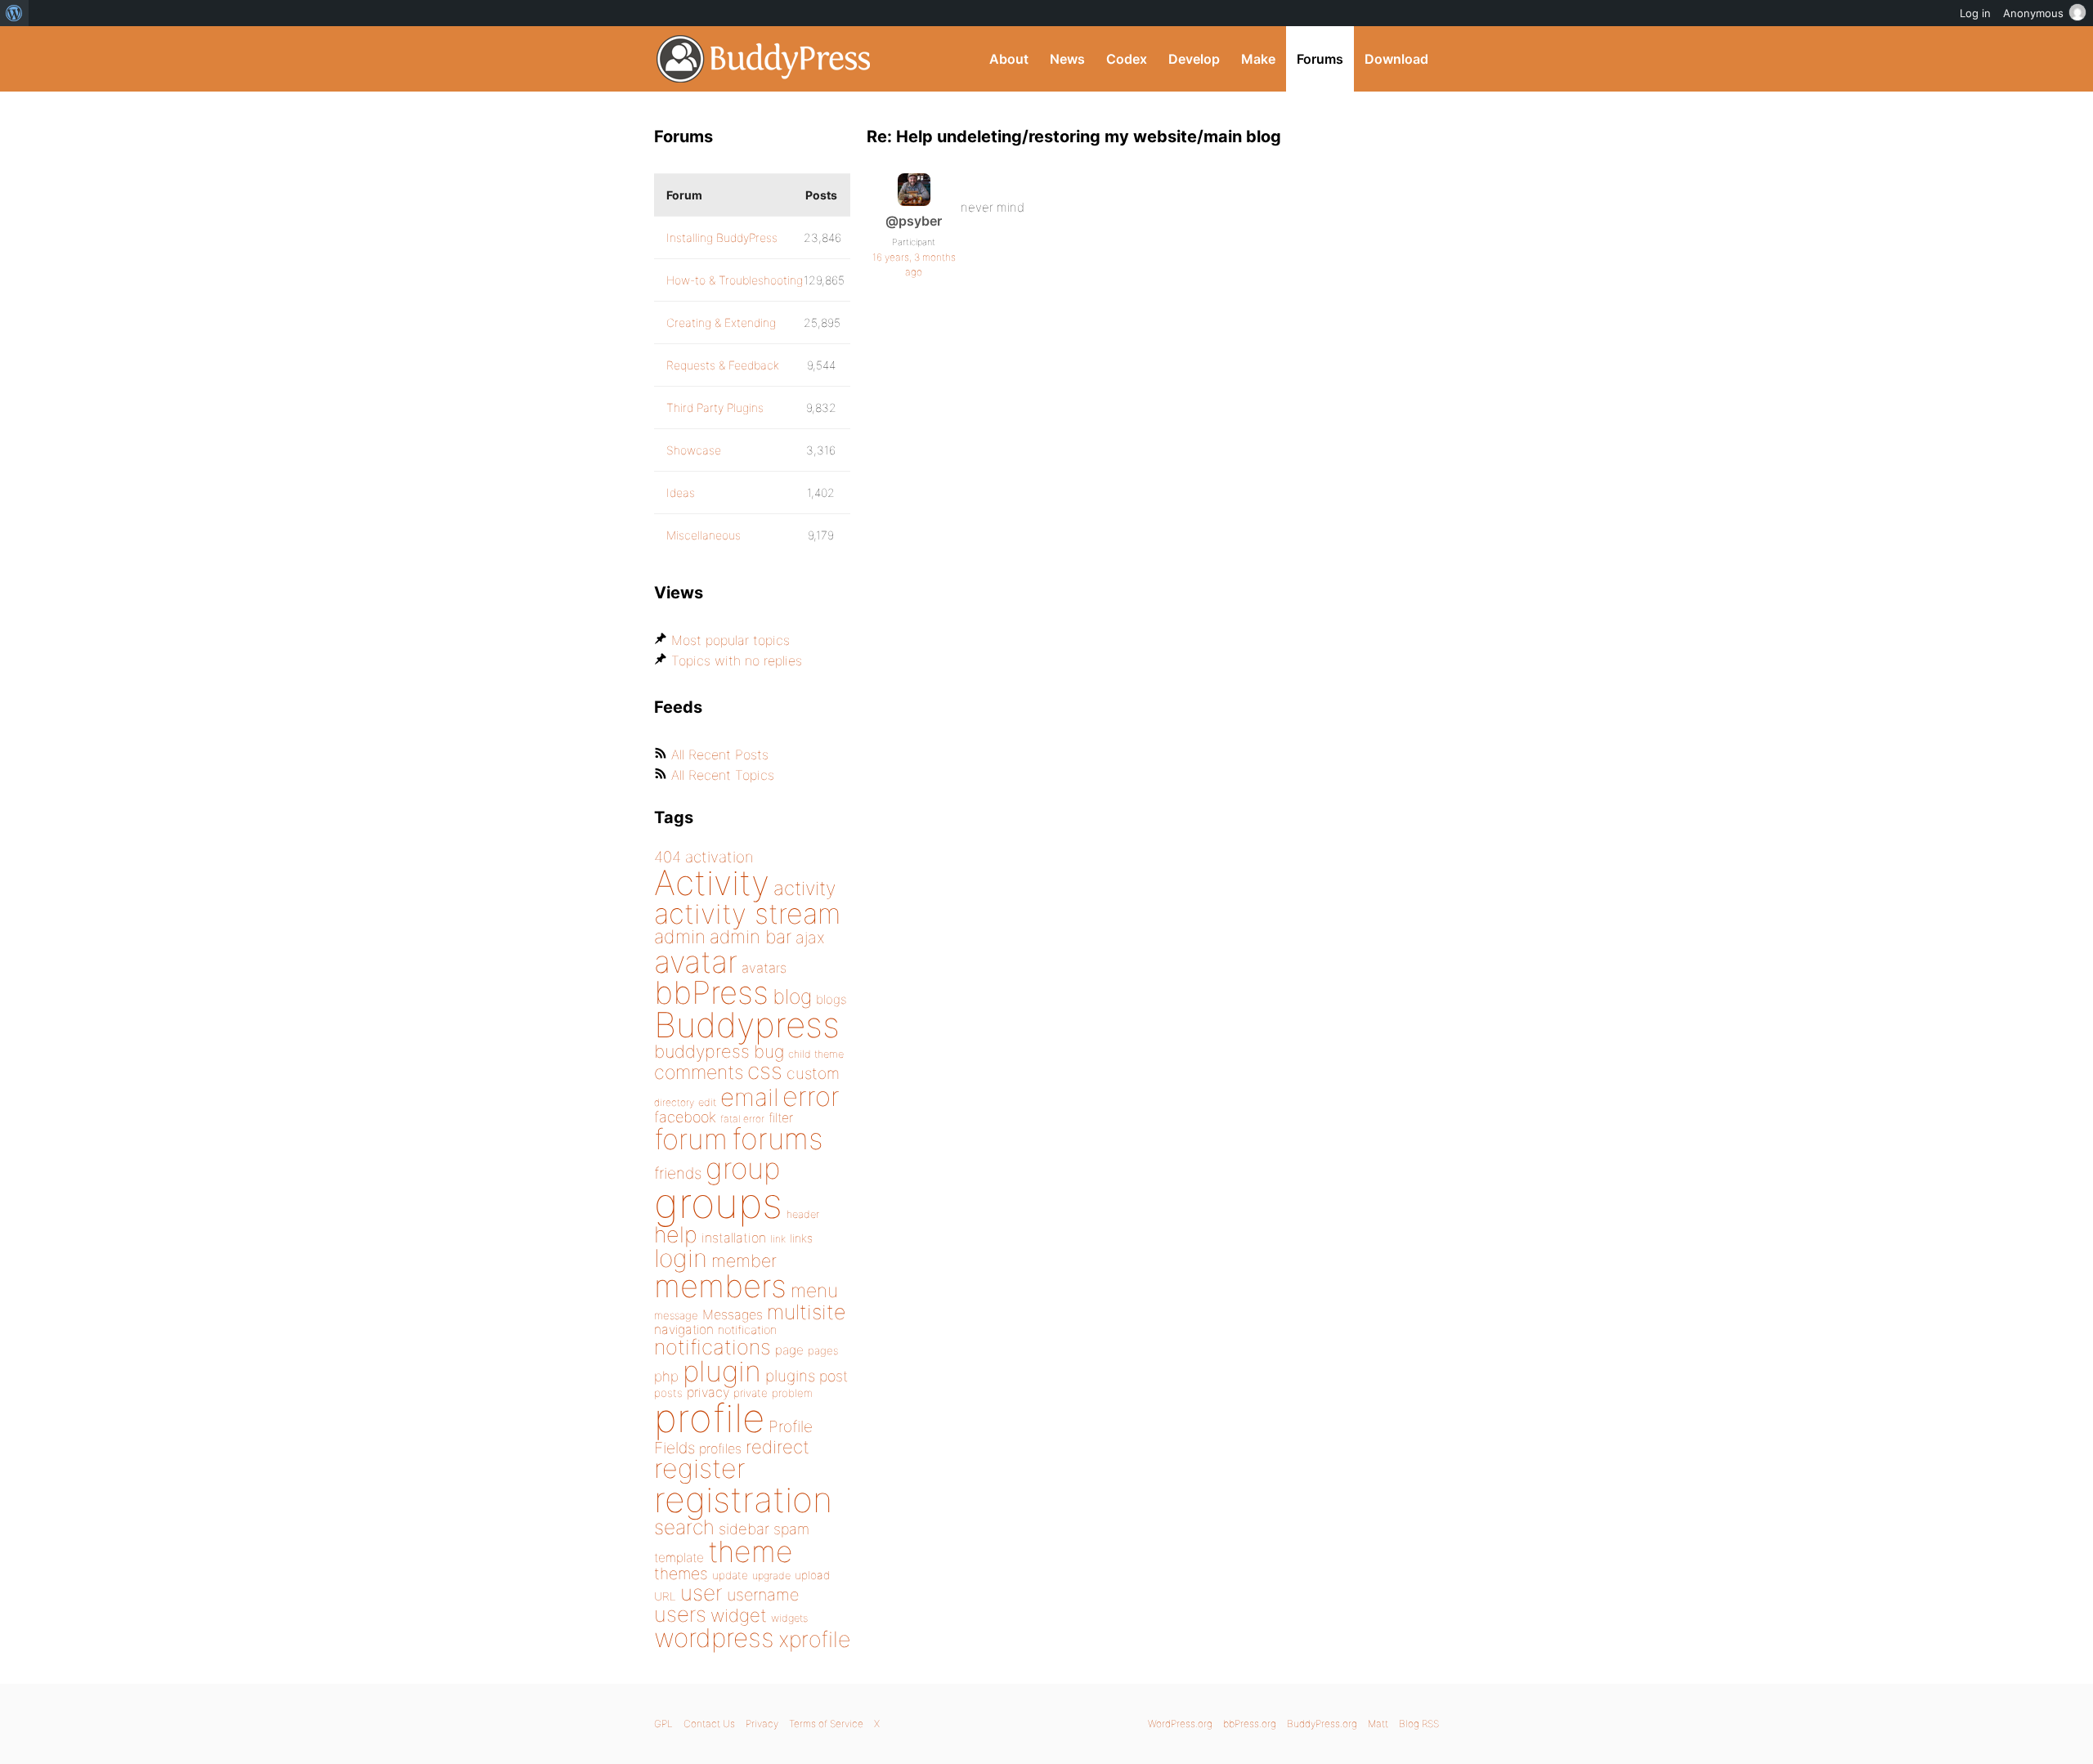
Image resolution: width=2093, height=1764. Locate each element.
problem (792, 1393)
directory (674, 1102)
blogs (831, 999)
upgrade (771, 1576)
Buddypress (747, 1025)
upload (812, 1575)
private (751, 1393)
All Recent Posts (720, 754)
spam (791, 1529)
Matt (1378, 1724)
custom (813, 1073)
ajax (810, 938)
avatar (696, 962)
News (1067, 59)
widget (739, 1615)
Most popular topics (731, 640)
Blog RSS (1419, 1724)
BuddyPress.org (764, 59)
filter (781, 1118)
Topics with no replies (737, 660)
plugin (722, 1371)
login (681, 1258)
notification (747, 1330)
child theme (816, 1054)
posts (668, 1393)
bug (769, 1051)
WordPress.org (1180, 1724)
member (744, 1260)
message (676, 1315)
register (700, 1469)
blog (792, 996)
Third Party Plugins (715, 407)
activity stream (748, 913)
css (765, 1071)
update (730, 1575)
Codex (1127, 59)
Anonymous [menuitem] (2033, 13)
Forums (1320, 59)
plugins (790, 1376)
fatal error (742, 1119)
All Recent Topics (723, 775)
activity (804, 888)
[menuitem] (14, 13)
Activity (712, 882)
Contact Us (709, 1724)
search (684, 1527)
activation (719, 857)
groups (718, 1203)
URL (665, 1596)
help (676, 1235)
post (834, 1376)
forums (778, 1139)
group (743, 1169)
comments (699, 1072)
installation (734, 1238)
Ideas (681, 492)
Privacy (762, 1724)
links (801, 1238)
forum (691, 1139)
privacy (708, 1392)
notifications (713, 1347)
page (789, 1350)
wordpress (714, 1638)
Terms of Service (826, 1724)
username (763, 1595)
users (680, 1614)
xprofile (814, 1639)
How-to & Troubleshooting (735, 280)
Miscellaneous (704, 535)
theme (751, 1551)
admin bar (751, 936)
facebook (685, 1117)
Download (1396, 59)
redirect (778, 1447)
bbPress (711, 992)
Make (1258, 59)
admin (680, 937)
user (701, 1593)
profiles (720, 1448)
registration (743, 1500)
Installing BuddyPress (722, 237)
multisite (806, 1312)
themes (681, 1574)
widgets (789, 1618)
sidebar (744, 1529)
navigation (684, 1330)
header (803, 1214)
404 (668, 857)
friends (678, 1173)
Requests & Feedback (723, 365)
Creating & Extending (721, 322)
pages (823, 1350)
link (778, 1239)
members (720, 1286)
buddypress (702, 1051)
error (811, 1096)
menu (814, 1291)
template (679, 1558)
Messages (733, 1314)
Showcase (694, 450)
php (666, 1376)
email (749, 1097)
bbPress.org (1250, 1724)
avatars (764, 968)
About (1009, 59)
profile (709, 1418)
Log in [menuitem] (1975, 13)
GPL (663, 1724)
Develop (1194, 59)
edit (707, 1102)
